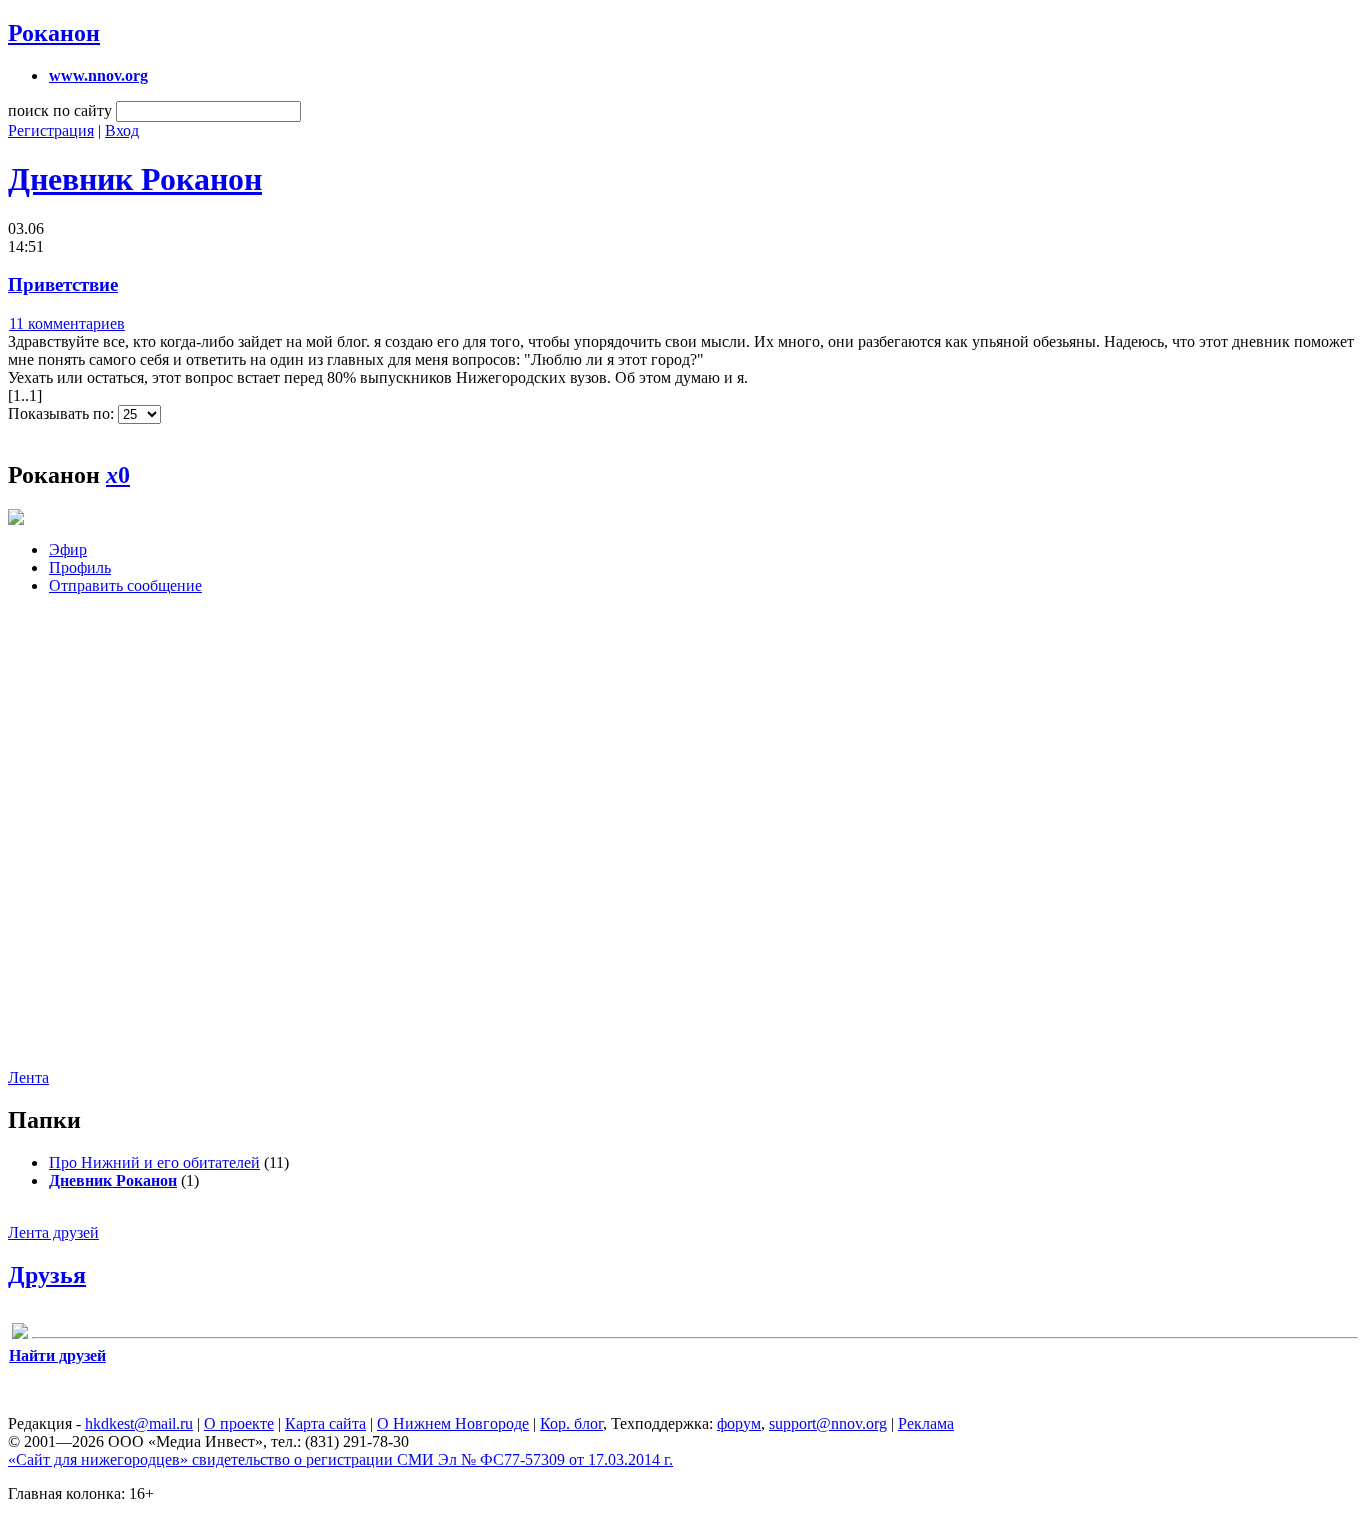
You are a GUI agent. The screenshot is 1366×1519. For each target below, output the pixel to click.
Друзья (47, 1275)
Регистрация (51, 130)
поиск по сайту (60, 110)
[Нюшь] (20, 1334)
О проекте (239, 1423)
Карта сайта (325, 1423)
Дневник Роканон (135, 179)
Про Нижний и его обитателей (154, 1162)
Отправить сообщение (125, 585)
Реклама (926, 1423)
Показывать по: (63, 413)
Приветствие (63, 284)
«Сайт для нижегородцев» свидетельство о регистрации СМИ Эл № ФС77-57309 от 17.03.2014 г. (340, 1459)
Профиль (80, 567)
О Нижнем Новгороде (453, 1423)
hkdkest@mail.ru (139, 1423)
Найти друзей (57, 1355)
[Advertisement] (128, 847)
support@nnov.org (828, 1423)
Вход (122, 130)
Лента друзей (53, 1232)
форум (739, 1423)
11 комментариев (67, 323)
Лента (28, 1077)
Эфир (68, 549)
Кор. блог (571, 1423)
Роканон (54, 33)
